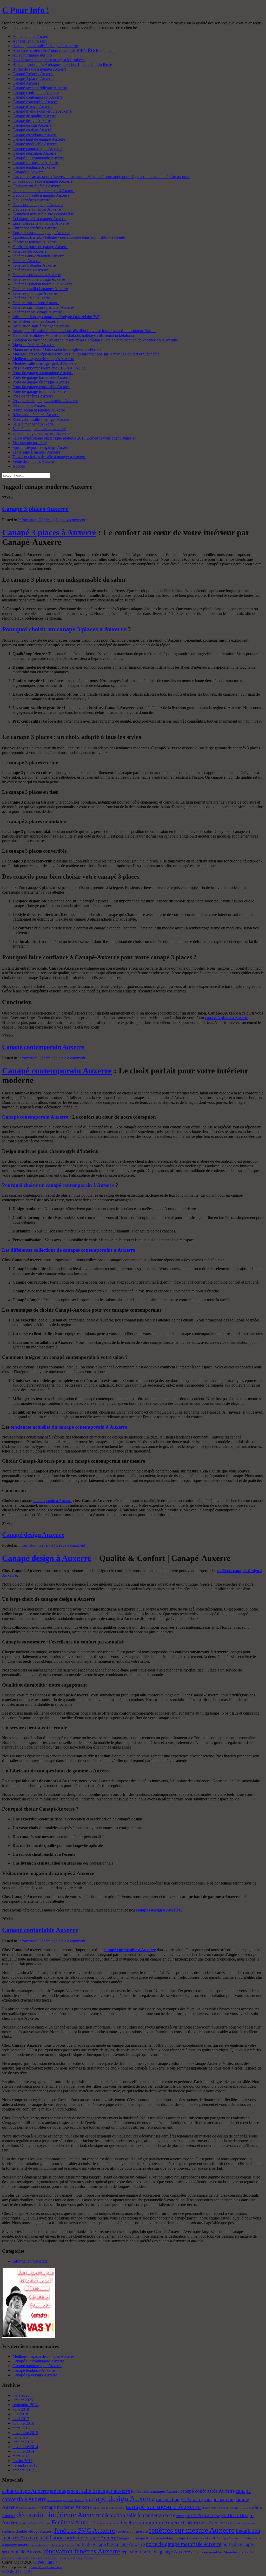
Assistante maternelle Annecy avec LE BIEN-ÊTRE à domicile (64, 50)
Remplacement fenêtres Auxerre (39, 410)
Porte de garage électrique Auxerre (41, 382)
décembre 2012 (25, 2465)
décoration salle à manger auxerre (139, 2515)
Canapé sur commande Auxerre (38, 158)
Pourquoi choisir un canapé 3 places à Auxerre (64, 629)
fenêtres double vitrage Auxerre (28, 2531)
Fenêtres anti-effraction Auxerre (38, 256)
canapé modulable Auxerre (109, 2508)
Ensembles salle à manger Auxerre (41, 223)
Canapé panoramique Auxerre (37, 149)
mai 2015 (20, 2437)
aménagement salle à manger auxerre (90, 2491)
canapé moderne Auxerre (67, 2507)
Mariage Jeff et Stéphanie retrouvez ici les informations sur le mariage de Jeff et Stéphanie (86, 354)
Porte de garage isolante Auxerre (39, 391)
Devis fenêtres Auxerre (31, 200)
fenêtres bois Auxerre (204, 2523)
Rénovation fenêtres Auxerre (36, 415)
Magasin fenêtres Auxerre (34, 345)
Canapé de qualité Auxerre (34, 116)
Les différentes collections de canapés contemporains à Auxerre (68, 1250)
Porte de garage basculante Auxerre (41, 377)
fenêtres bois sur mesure (240, 2523)
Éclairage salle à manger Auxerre (39, 219)
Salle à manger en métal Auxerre (39, 429)
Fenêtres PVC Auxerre (31, 298)
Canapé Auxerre (26, 83)
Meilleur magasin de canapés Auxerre (43, 359)
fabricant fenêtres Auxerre (35, 2523)
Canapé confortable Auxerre (36, 93)
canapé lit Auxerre (30, 2508)
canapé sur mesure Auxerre (163, 2507)
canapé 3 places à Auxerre (227, 1018)
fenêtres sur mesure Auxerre (192, 2530)
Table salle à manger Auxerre (36, 452)
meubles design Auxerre (180, 2538)
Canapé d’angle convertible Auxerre (42, 111)
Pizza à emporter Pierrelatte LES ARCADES (49, 368)
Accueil (19, 466)
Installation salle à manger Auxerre (41, 326)
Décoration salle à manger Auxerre (41, 195)
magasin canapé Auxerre (139, 2538)
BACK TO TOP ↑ (17, 2571)
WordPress (38, 2567)
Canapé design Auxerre (32, 121)
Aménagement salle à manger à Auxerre (45, 46)
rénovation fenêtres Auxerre (82, 2551)
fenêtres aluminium (108, 2523)
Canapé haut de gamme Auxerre (39, 139)
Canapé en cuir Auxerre (32, 125)
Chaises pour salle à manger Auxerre (42, 181)
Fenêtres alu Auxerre (29, 251)
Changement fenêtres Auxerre (37, 186)
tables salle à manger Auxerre (40, 2558)
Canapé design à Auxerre (46, 1558)
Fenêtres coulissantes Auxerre (37, 275)
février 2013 (22, 2461)
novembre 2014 (25, 2447)
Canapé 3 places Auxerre (33, 78)
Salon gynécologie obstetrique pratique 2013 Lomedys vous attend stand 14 (74, 438)
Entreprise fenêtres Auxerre (35, 228)
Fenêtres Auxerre (26, 261)
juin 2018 (20, 2414)
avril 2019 (21, 2409)
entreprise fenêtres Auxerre (198, 2516)
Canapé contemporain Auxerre (38, 97)
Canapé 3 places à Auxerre (49, 532)
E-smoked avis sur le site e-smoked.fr (43, 214)
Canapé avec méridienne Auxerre (40, 88)
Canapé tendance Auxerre (34, 167)
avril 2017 (21, 2419)
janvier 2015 (23, 2442)
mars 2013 (21, 2456)
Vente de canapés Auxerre (34, 461)
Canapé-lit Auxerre (28, 172)
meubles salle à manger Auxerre (219, 2539)
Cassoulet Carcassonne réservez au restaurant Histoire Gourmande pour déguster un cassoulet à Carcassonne (101, 177)
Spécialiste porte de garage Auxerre (41, 447)
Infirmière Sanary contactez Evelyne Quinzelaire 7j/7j (56, 317)
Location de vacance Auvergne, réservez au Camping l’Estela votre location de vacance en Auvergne (95, 340)
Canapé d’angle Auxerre (32, 107)
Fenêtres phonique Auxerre (35, 293)
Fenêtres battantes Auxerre (34, 265)
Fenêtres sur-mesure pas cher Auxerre (43, 307)
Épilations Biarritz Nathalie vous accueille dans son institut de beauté (69, 237)
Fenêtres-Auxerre (73, 2522)
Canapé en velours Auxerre (35, 135)
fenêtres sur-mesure (132, 2531)
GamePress (55, 2567)
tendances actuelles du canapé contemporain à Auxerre (69, 1427)
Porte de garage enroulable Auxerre (41, 387)
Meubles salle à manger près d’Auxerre (45, 363)
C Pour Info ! (26, 10)
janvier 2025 (23, 2400)
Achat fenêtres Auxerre (31, 36)
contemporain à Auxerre (52, 1501)
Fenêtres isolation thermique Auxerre (43, 284)
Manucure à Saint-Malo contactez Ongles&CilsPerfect (57, 349)
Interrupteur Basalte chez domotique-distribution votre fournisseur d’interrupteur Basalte (84, 331)
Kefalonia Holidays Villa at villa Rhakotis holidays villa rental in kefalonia (73, 335)
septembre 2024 (25, 2405)
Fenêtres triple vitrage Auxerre (37, 312)
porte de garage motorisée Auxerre (184, 2544)
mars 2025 (21, 2395)
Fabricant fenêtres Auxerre (34, 242)
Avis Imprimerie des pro (32, 55)
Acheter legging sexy (30, 41)
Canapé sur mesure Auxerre (35, 163)
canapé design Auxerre (120, 2498)
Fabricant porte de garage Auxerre (40, 247)
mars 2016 (21, 2428)
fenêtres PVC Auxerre (85, 2530)
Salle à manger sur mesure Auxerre (41, 433)
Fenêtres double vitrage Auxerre (39, 279)
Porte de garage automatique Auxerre (43, 373)
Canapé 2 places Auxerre (33, 74)
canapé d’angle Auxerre (179, 2499)
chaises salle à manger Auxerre (220, 2508)
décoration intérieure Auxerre (59, 2515)
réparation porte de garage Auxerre (156, 2552)
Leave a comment (71, 520)
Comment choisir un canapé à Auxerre (44, 191)
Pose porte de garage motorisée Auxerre (45, 401)
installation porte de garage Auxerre (79, 2538)
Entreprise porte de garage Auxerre (41, 233)
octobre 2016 (23, 2423)
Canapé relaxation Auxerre (34, 153)
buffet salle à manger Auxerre (155, 2491)
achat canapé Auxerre (25, 2491)
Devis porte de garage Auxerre (38, 205)
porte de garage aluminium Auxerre (53, 2545)
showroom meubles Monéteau (215, 2552)
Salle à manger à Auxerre (33, 424)
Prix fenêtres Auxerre (30, 405)
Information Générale (36, 520)
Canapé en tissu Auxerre (32, 130)
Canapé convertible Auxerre (35, 102)
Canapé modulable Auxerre (35, 144)
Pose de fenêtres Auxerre (33, 396)
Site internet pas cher (29, 443)
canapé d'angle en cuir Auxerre (66, 2500)
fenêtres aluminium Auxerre (151, 2523)
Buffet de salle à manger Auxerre (39, 69)
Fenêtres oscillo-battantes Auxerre (40, 289)
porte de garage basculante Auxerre (110, 2544)
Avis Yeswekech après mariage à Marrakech (49, 60)
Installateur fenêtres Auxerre (35, 321)
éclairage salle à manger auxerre (78, 2558)
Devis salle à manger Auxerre (37, 209)
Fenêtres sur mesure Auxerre (36, 303)
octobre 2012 (23, 2470)
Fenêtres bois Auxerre (30, 270)
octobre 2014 (23, 2451)
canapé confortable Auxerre (207, 2491)
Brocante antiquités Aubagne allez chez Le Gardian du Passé (62, 64)
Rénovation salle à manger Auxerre (41, 419)
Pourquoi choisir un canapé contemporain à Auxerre (58, 1185)
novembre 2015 (25, 2433)
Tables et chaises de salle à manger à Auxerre (49, 457)
